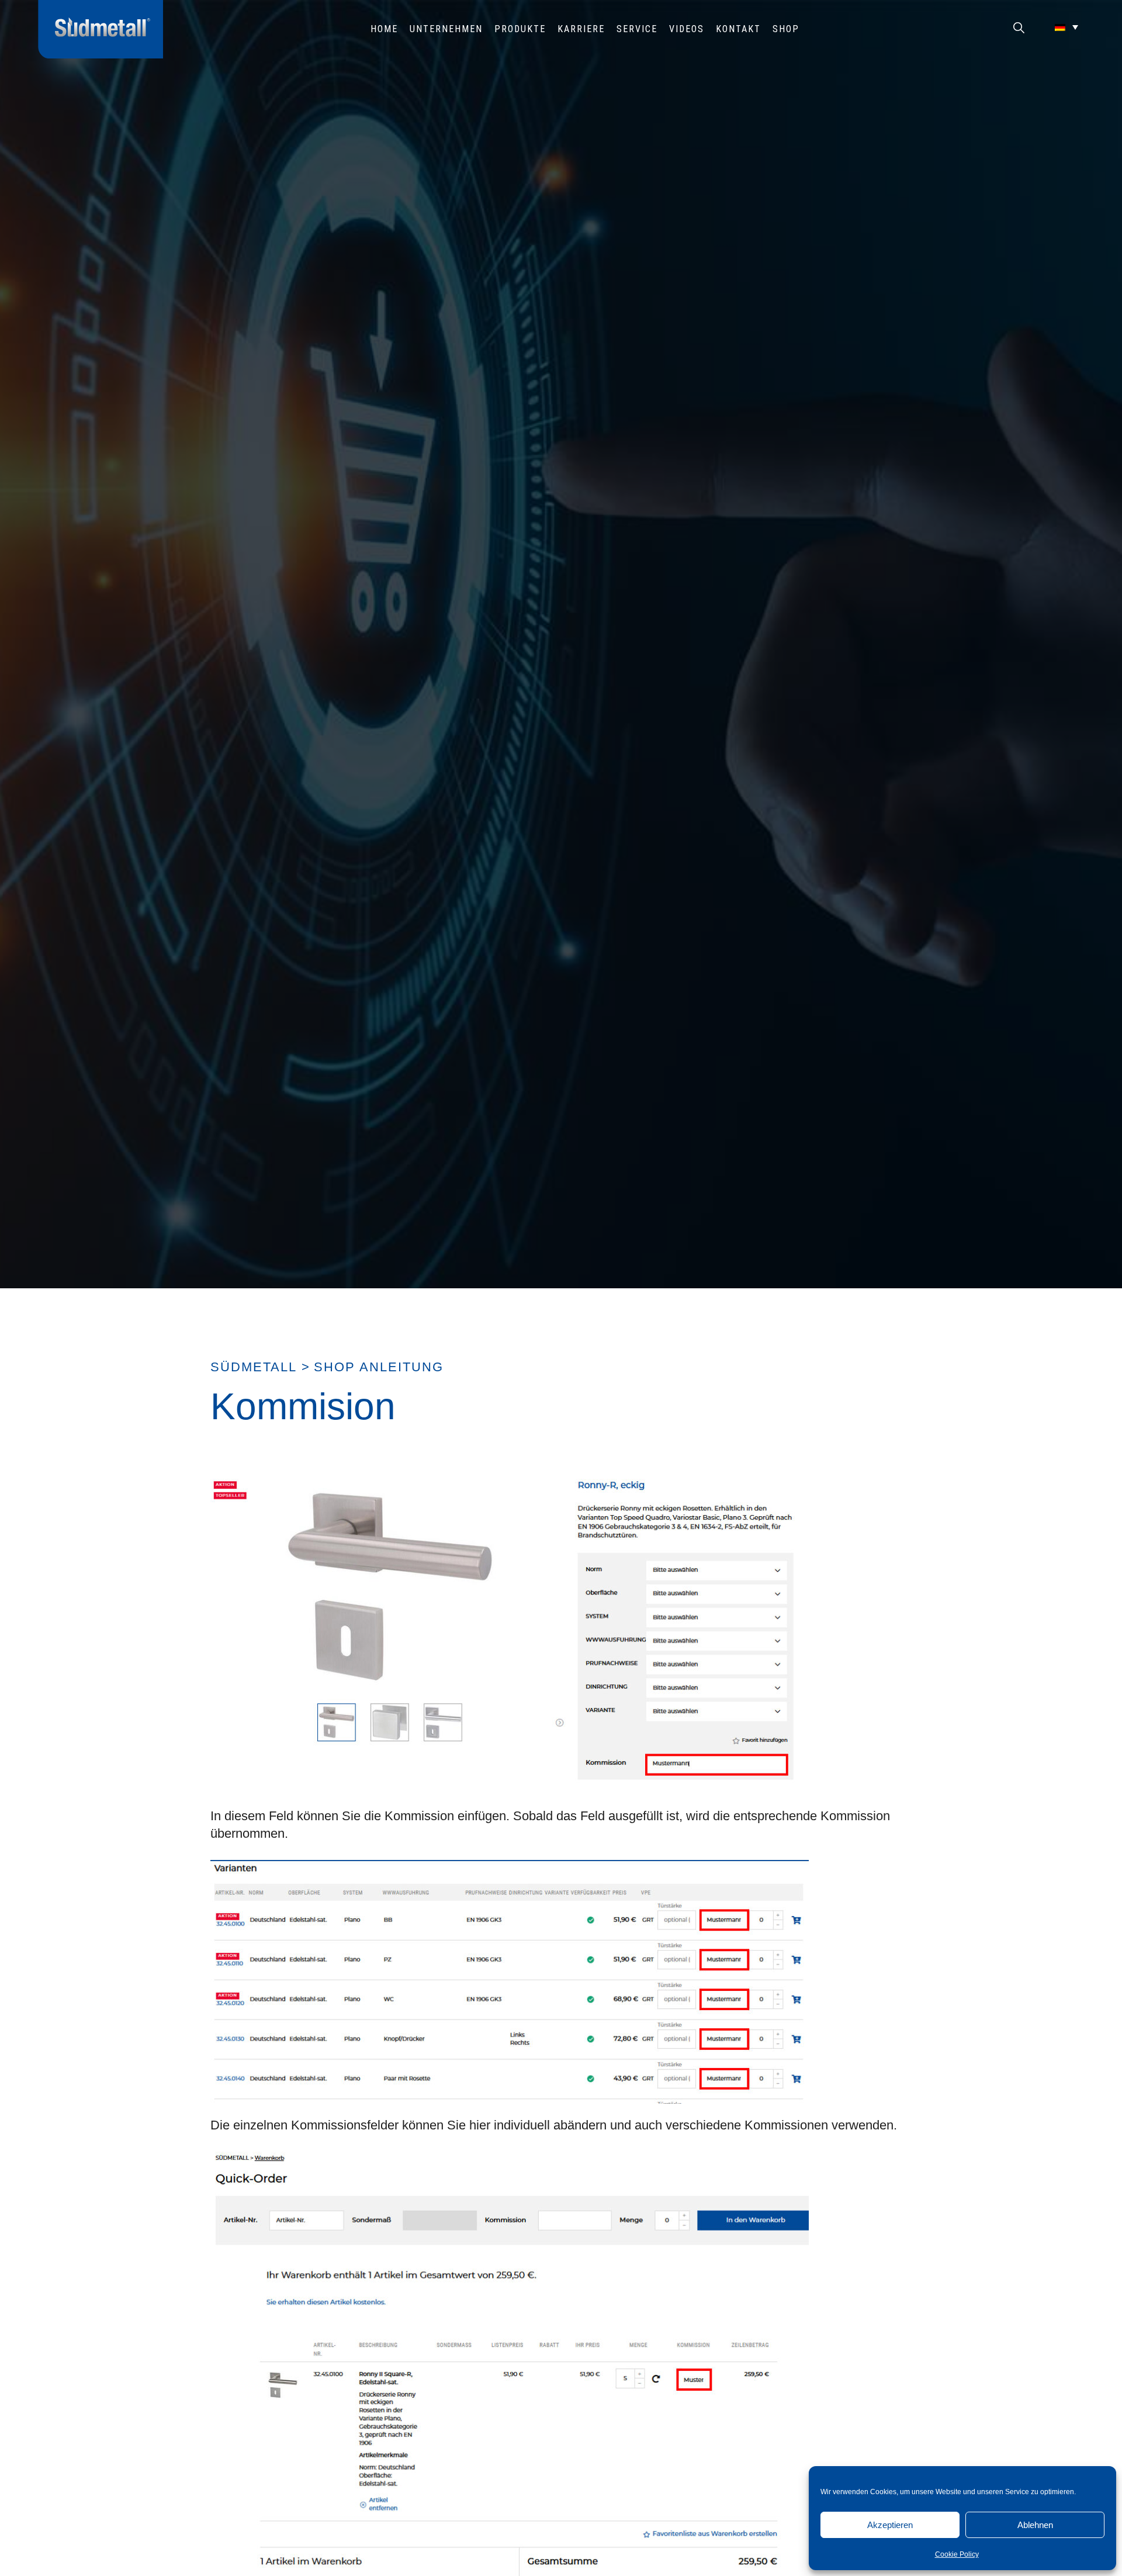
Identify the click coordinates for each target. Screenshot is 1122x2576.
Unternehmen (446, 29)
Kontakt (738, 29)
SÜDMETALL (254, 1367)
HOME (384, 29)
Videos (687, 29)
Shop (786, 29)
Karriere (581, 29)
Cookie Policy (957, 2554)
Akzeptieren (890, 2525)
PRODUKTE (520, 29)
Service (637, 29)
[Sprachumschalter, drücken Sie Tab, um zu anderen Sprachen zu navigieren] (1066, 27)
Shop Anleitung (379, 1367)
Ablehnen (1035, 2525)
